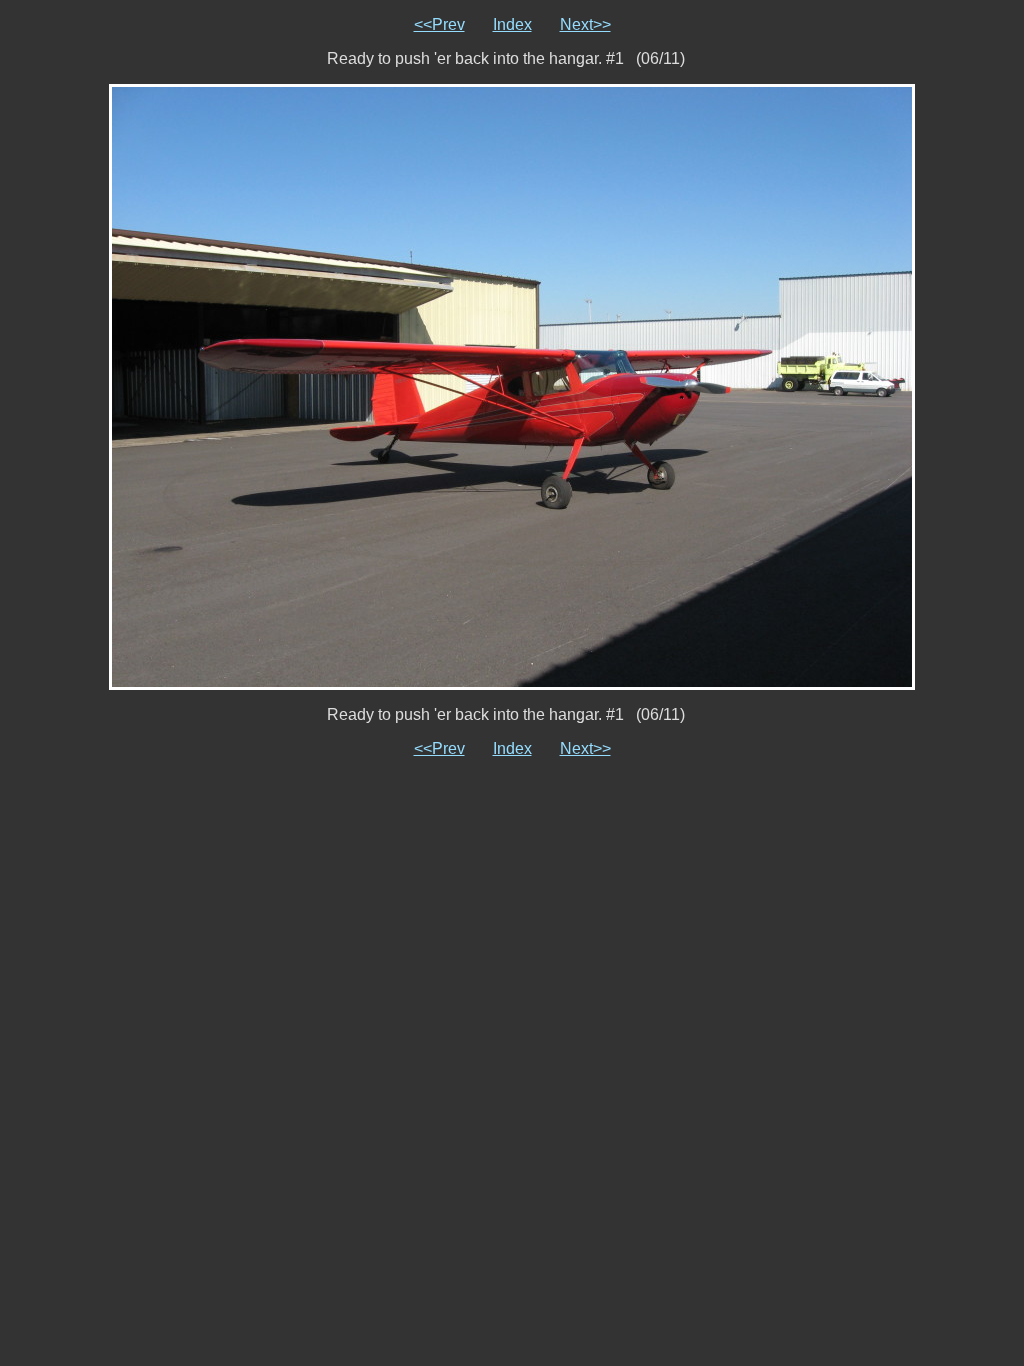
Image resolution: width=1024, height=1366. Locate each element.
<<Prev (439, 24)
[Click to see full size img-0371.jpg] (512, 385)
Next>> (585, 24)
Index (512, 24)
